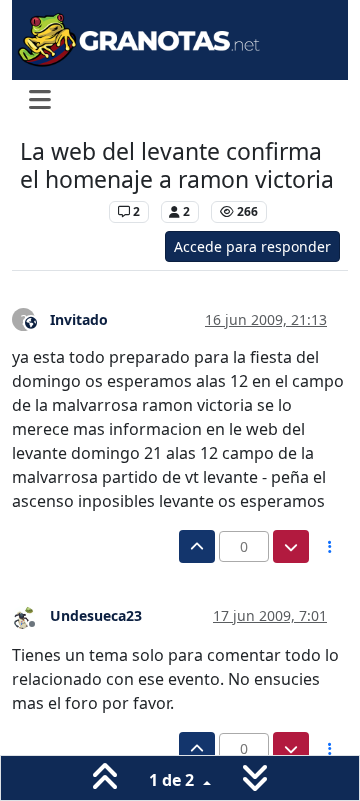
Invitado (79, 319)
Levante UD (59, 211)
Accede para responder (252, 246)
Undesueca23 (96, 615)
